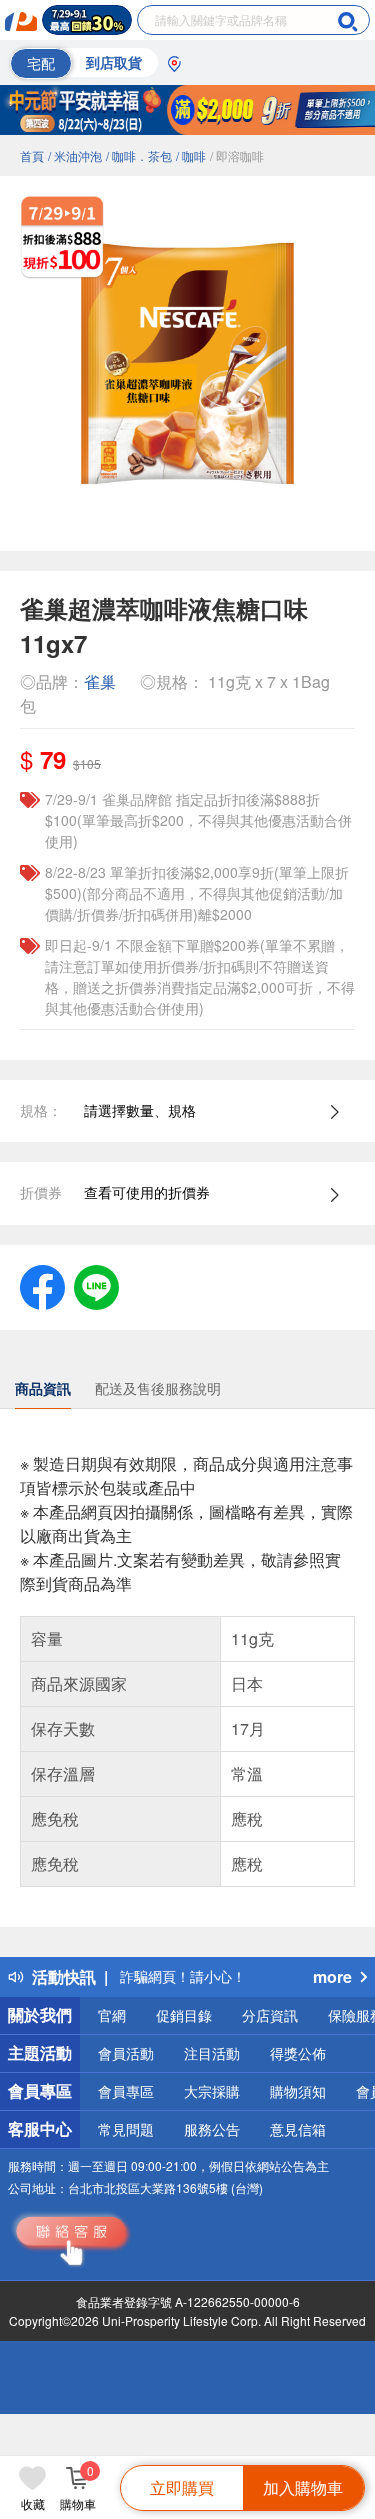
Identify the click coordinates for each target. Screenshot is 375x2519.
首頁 (32, 155)
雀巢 (100, 681)
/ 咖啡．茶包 (139, 155)
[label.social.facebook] (42, 1285)
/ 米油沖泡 (75, 155)
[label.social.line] (96, 1285)
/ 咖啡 (191, 155)
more (332, 1976)
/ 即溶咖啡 (237, 155)
